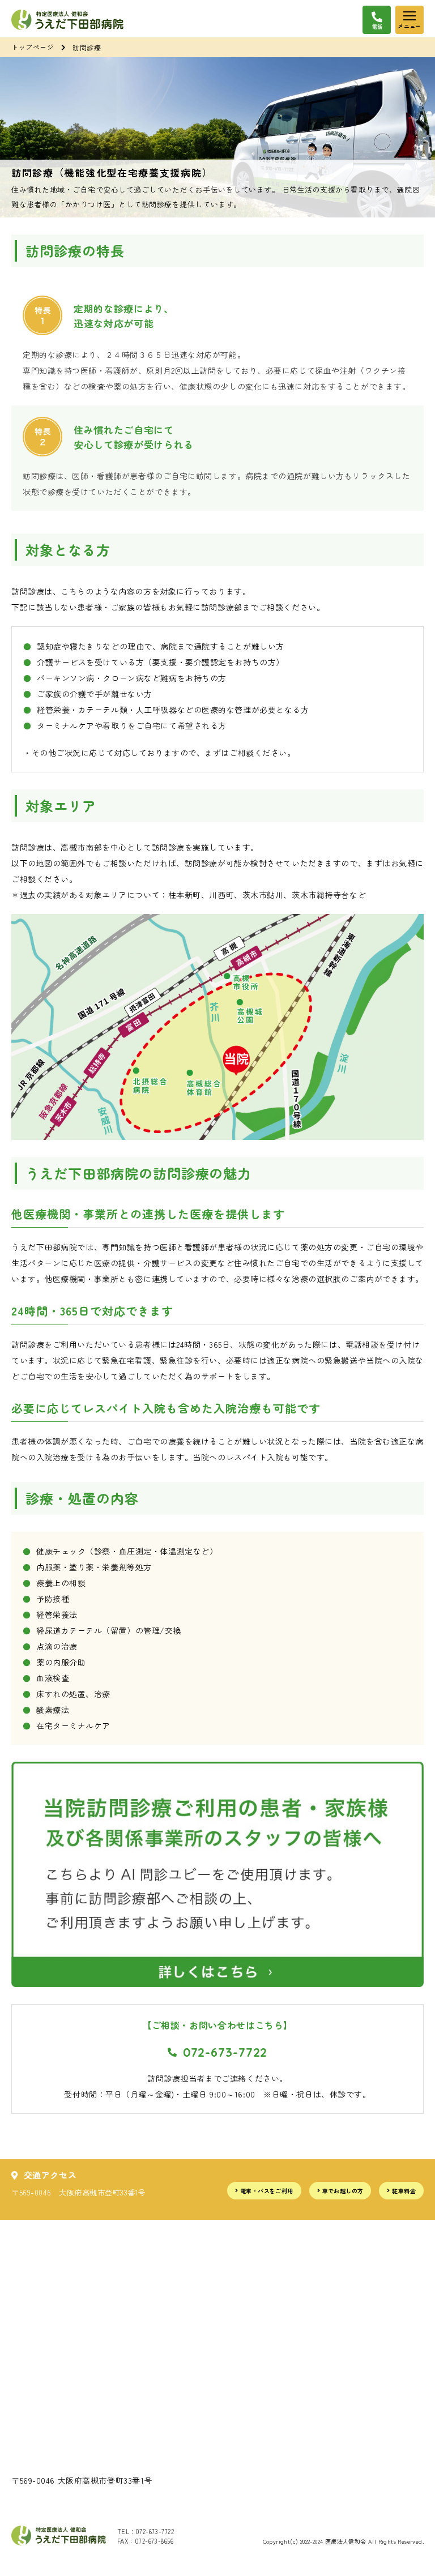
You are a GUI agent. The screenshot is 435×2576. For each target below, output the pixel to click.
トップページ (33, 47)
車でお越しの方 (343, 2191)
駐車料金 (404, 2191)
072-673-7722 (225, 2052)
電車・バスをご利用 (267, 2191)
